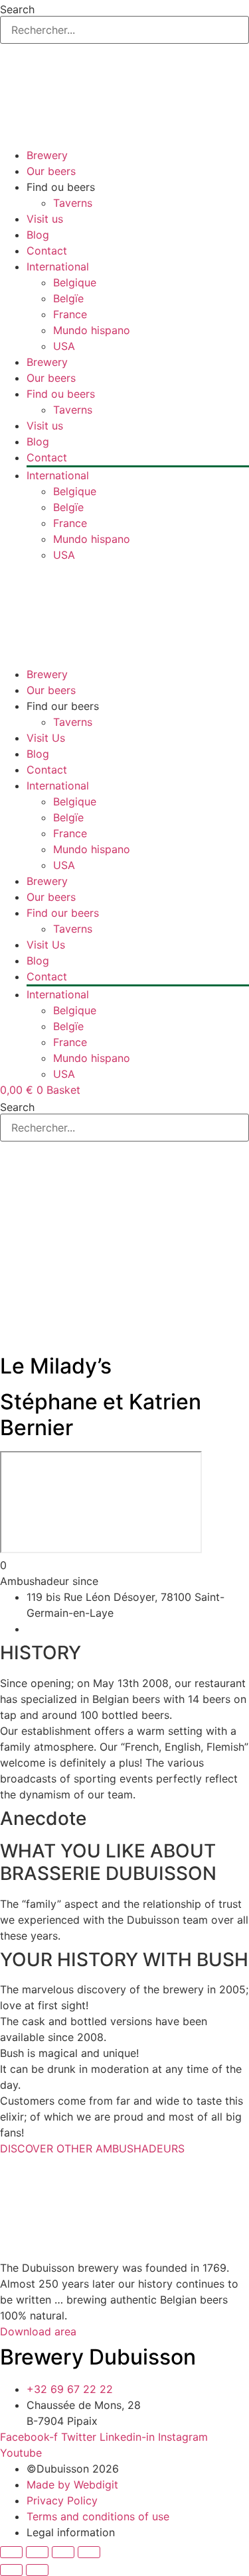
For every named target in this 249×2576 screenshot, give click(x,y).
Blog (38, 235)
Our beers (51, 171)
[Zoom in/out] (11, 2552)
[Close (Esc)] (89, 2552)
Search (17, 9)
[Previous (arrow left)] (11, 2570)
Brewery (47, 155)
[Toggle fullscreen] (37, 2552)
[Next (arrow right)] (37, 2570)
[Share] (63, 2552)
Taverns (73, 203)
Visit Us (46, 738)
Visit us (45, 219)
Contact (47, 251)
